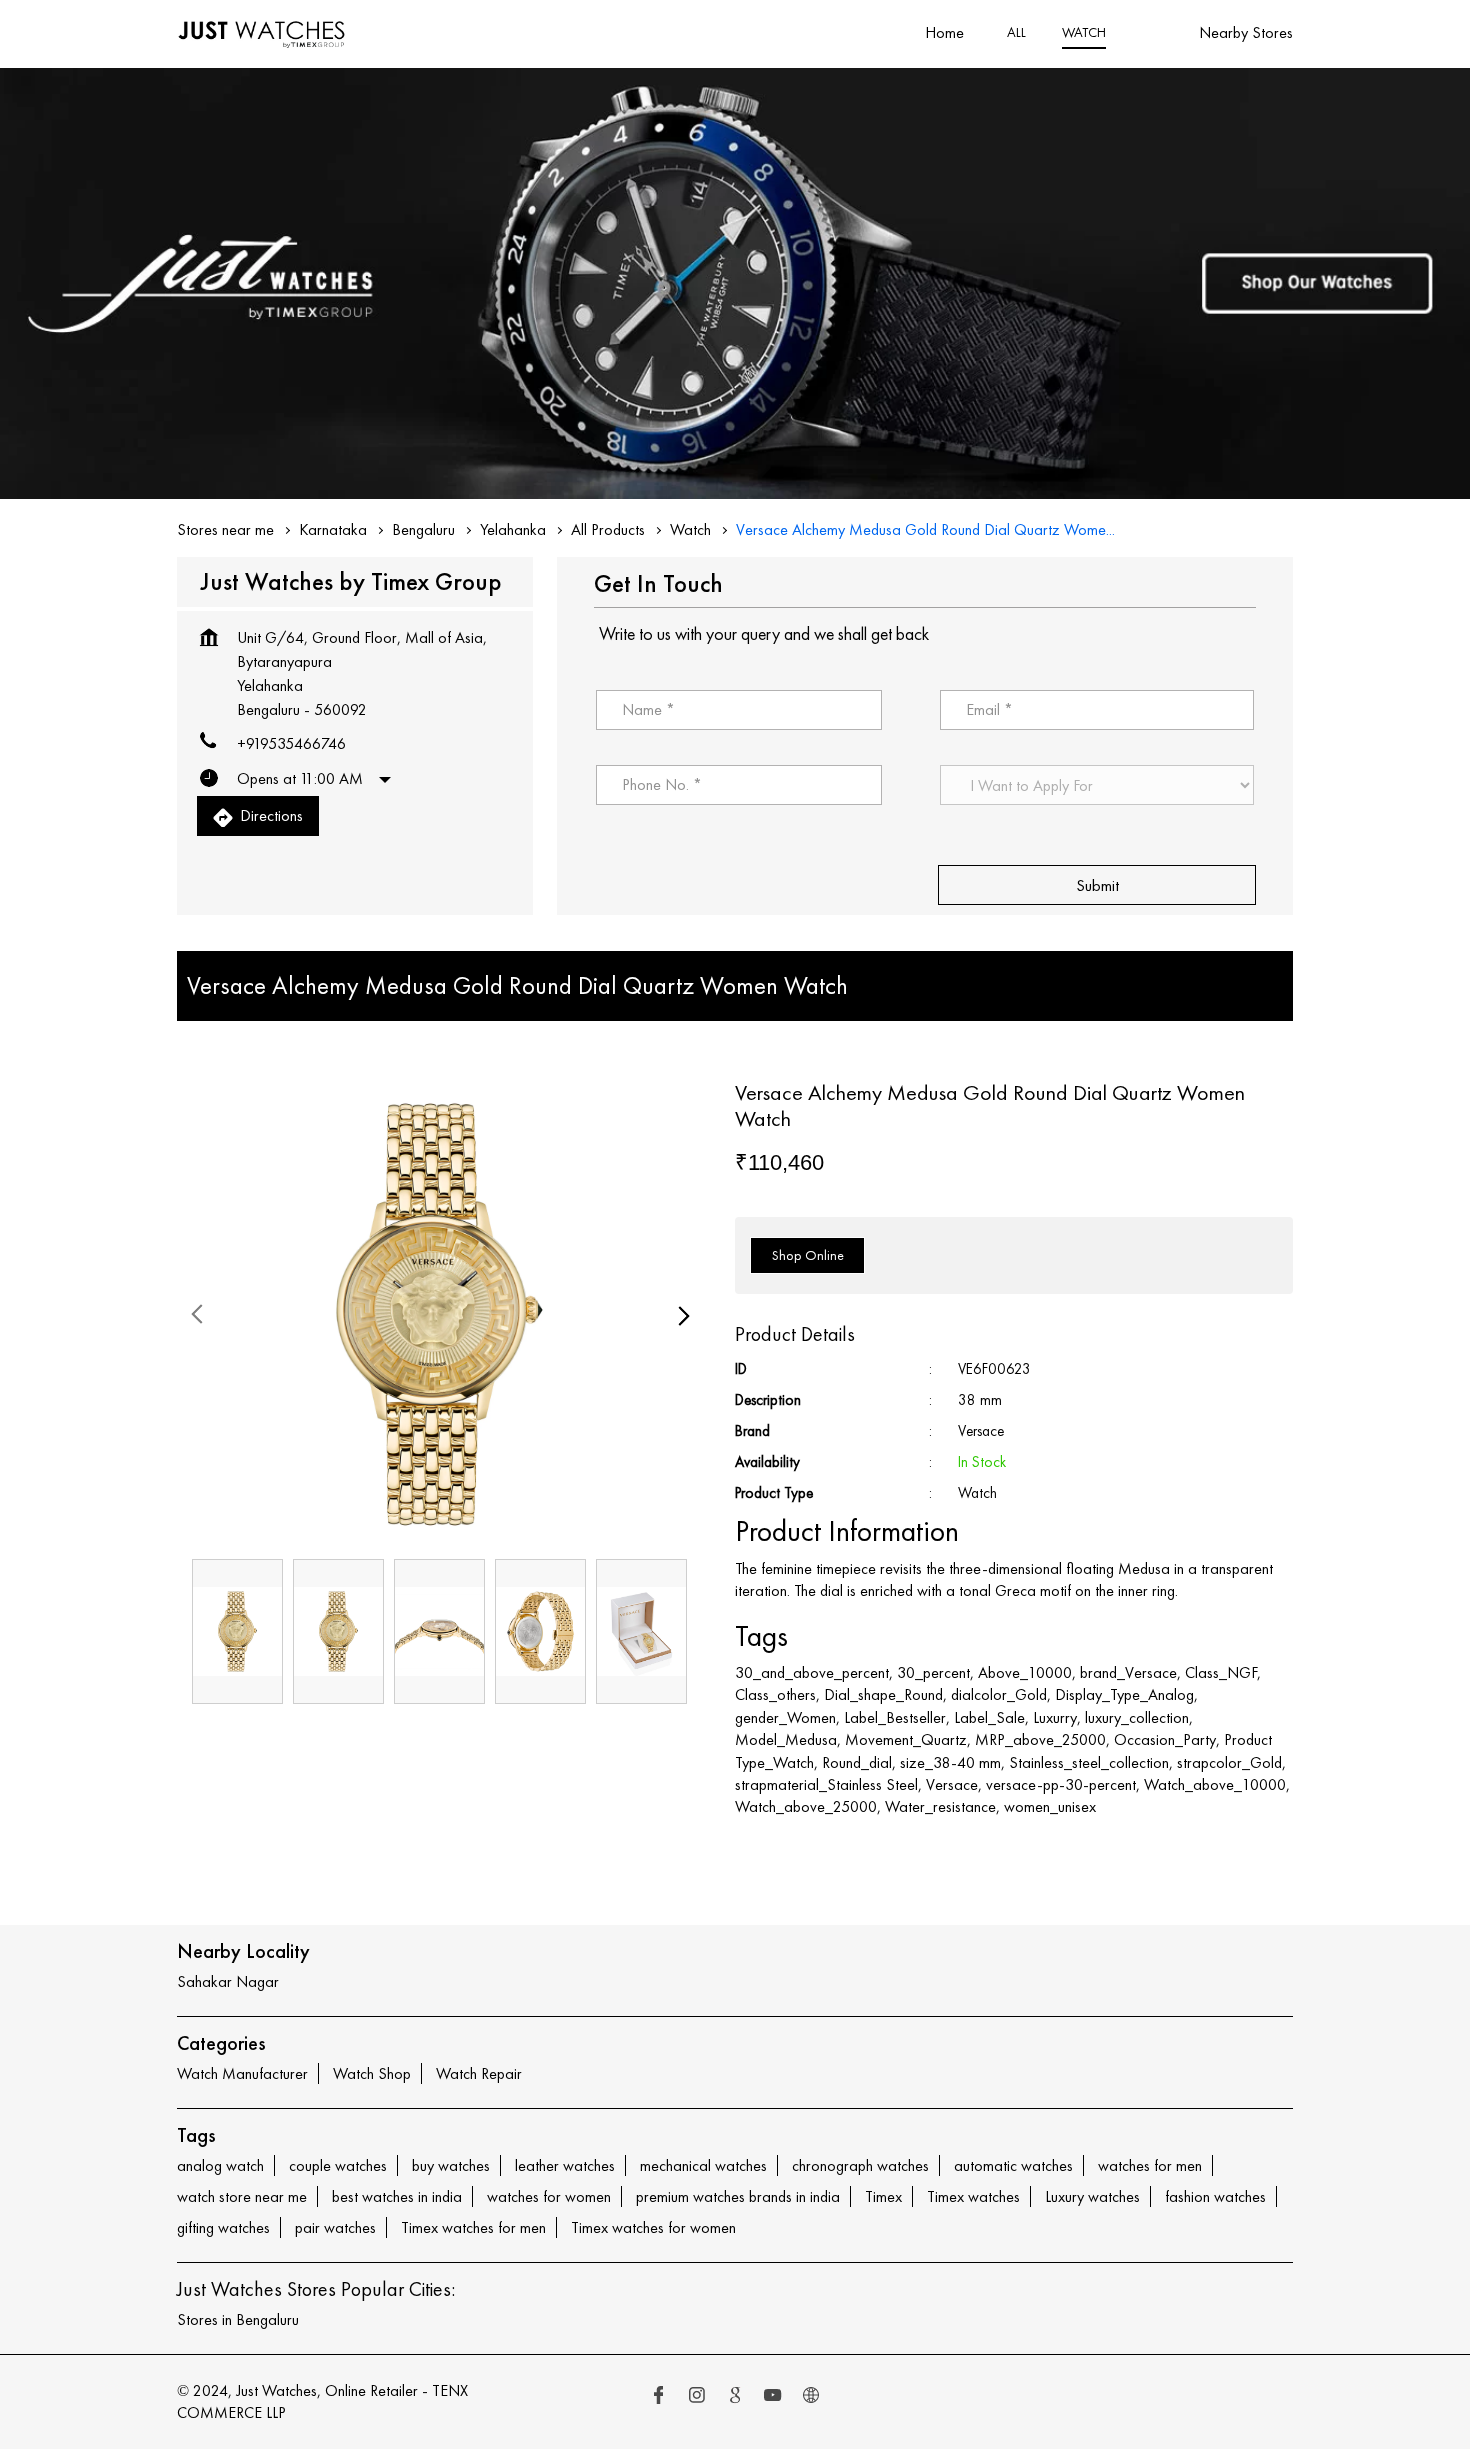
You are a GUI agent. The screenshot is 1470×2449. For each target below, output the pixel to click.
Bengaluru (423, 529)
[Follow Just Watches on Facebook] (659, 2397)
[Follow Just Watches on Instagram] (697, 2397)
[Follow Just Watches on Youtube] (773, 2397)
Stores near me (225, 529)
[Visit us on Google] (735, 2397)
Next (680, 1314)
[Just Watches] (262, 34)
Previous (199, 1314)
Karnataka (333, 529)
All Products (608, 529)
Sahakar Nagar (228, 1981)
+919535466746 (291, 743)
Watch (690, 529)
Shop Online (808, 1254)
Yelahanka (513, 529)
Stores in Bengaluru (238, 2319)
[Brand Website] (811, 2397)
